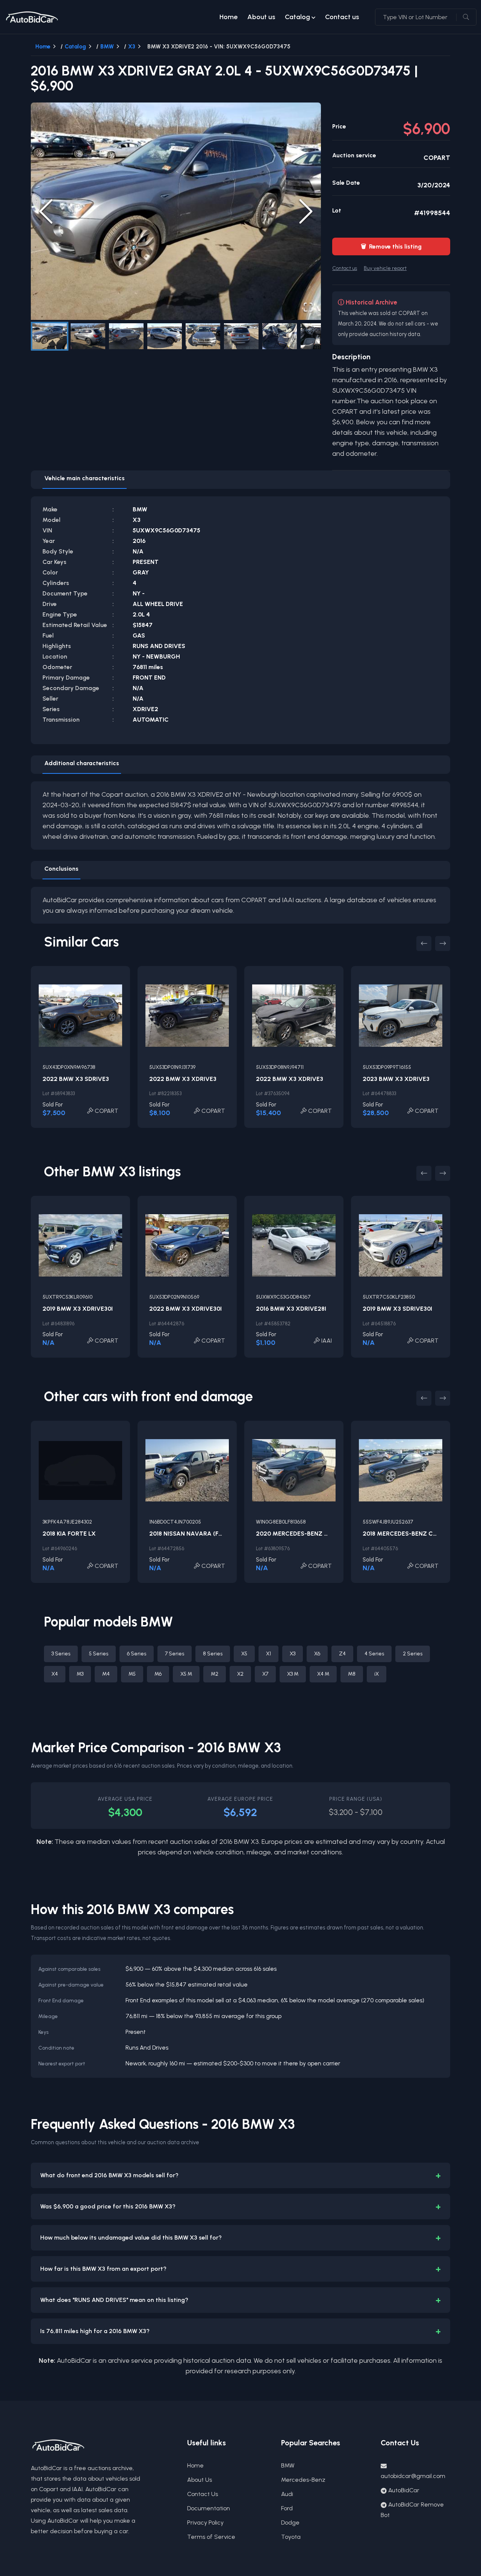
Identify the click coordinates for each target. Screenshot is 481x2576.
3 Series (61, 1654)
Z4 (342, 1654)
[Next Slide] (306, 211)
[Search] (466, 17)
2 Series (413, 1654)
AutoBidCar (404, 2490)
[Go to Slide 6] (241, 336)
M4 (106, 1674)
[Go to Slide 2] (88, 336)
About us (261, 17)
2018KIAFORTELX (69, 1534)
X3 (132, 47)
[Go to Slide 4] (165, 336)
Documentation (209, 2508)
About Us (200, 2480)
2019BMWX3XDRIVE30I (78, 1309)
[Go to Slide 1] (50, 336)
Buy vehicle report (385, 268)
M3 (80, 1674)
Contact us (342, 17)
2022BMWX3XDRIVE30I (185, 1309)
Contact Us (203, 2494)
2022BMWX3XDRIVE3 (183, 1079)
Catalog (297, 17)
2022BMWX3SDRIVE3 (76, 1079)
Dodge (290, 2522)
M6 (158, 1674)
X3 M (293, 1674)
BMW (107, 47)
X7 (265, 1674)
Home (228, 17)
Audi (287, 2494)
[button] (176, 211)
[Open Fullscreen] (308, 307)
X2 (240, 1674)
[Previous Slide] (46, 211)
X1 (268, 1654)
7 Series (175, 1654)
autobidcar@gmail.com (413, 2476)
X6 (317, 1654)
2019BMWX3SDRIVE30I (397, 1309)
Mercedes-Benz (303, 2480)
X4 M (323, 1674)
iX (377, 1674)
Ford (287, 2508)
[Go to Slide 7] (280, 336)
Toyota (291, 2537)
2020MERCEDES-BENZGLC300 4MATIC (314, 1534)
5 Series (99, 1654)
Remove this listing (391, 246)
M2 (215, 1674)
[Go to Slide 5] (203, 336)
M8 (352, 1674)
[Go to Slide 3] (126, 336)
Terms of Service (211, 2537)
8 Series (213, 1654)
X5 (244, 1654)
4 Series (374, 1654)
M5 (132, 1674)
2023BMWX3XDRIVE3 (396, 1079)
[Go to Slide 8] (318, 336)
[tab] (85, 480)
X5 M (186, 1674)
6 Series (137, 1654)
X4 (55, 1674)
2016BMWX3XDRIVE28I (291, 1309)
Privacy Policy (205, 2522)
